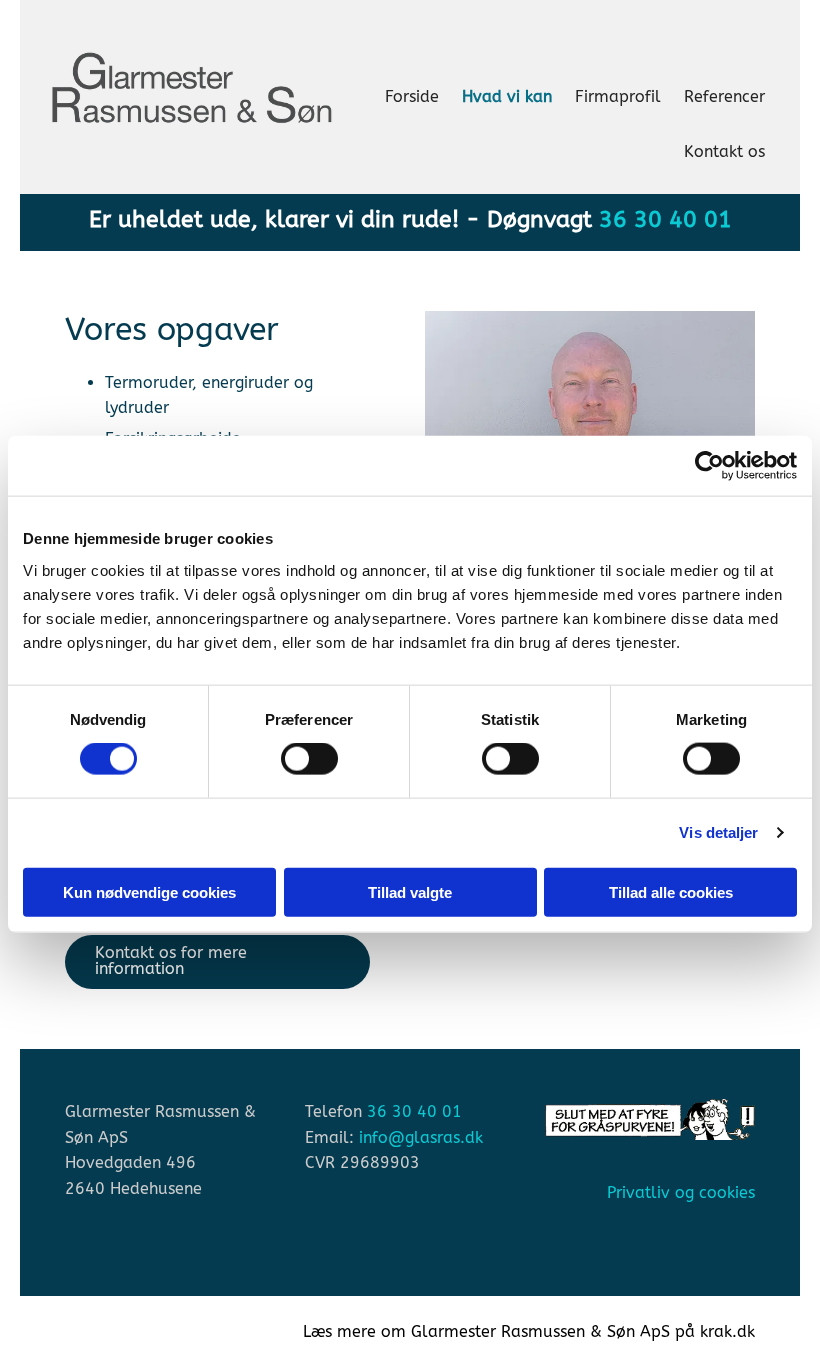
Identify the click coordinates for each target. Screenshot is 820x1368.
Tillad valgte (410, 891)
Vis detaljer (718, 832)
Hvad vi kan (507, 96)
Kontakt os (724, 151)
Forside (412, 96)
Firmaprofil (618, 96)
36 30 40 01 (665, 219)
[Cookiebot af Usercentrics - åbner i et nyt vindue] (709, 466)
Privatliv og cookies (681, 1192)
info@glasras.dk (421, 1137)
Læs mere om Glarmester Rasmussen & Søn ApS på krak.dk (529, 1331)
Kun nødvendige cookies (149, 891)
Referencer (724, 96)
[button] (217, 962)
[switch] (309, 759)
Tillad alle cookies (671, 891)
